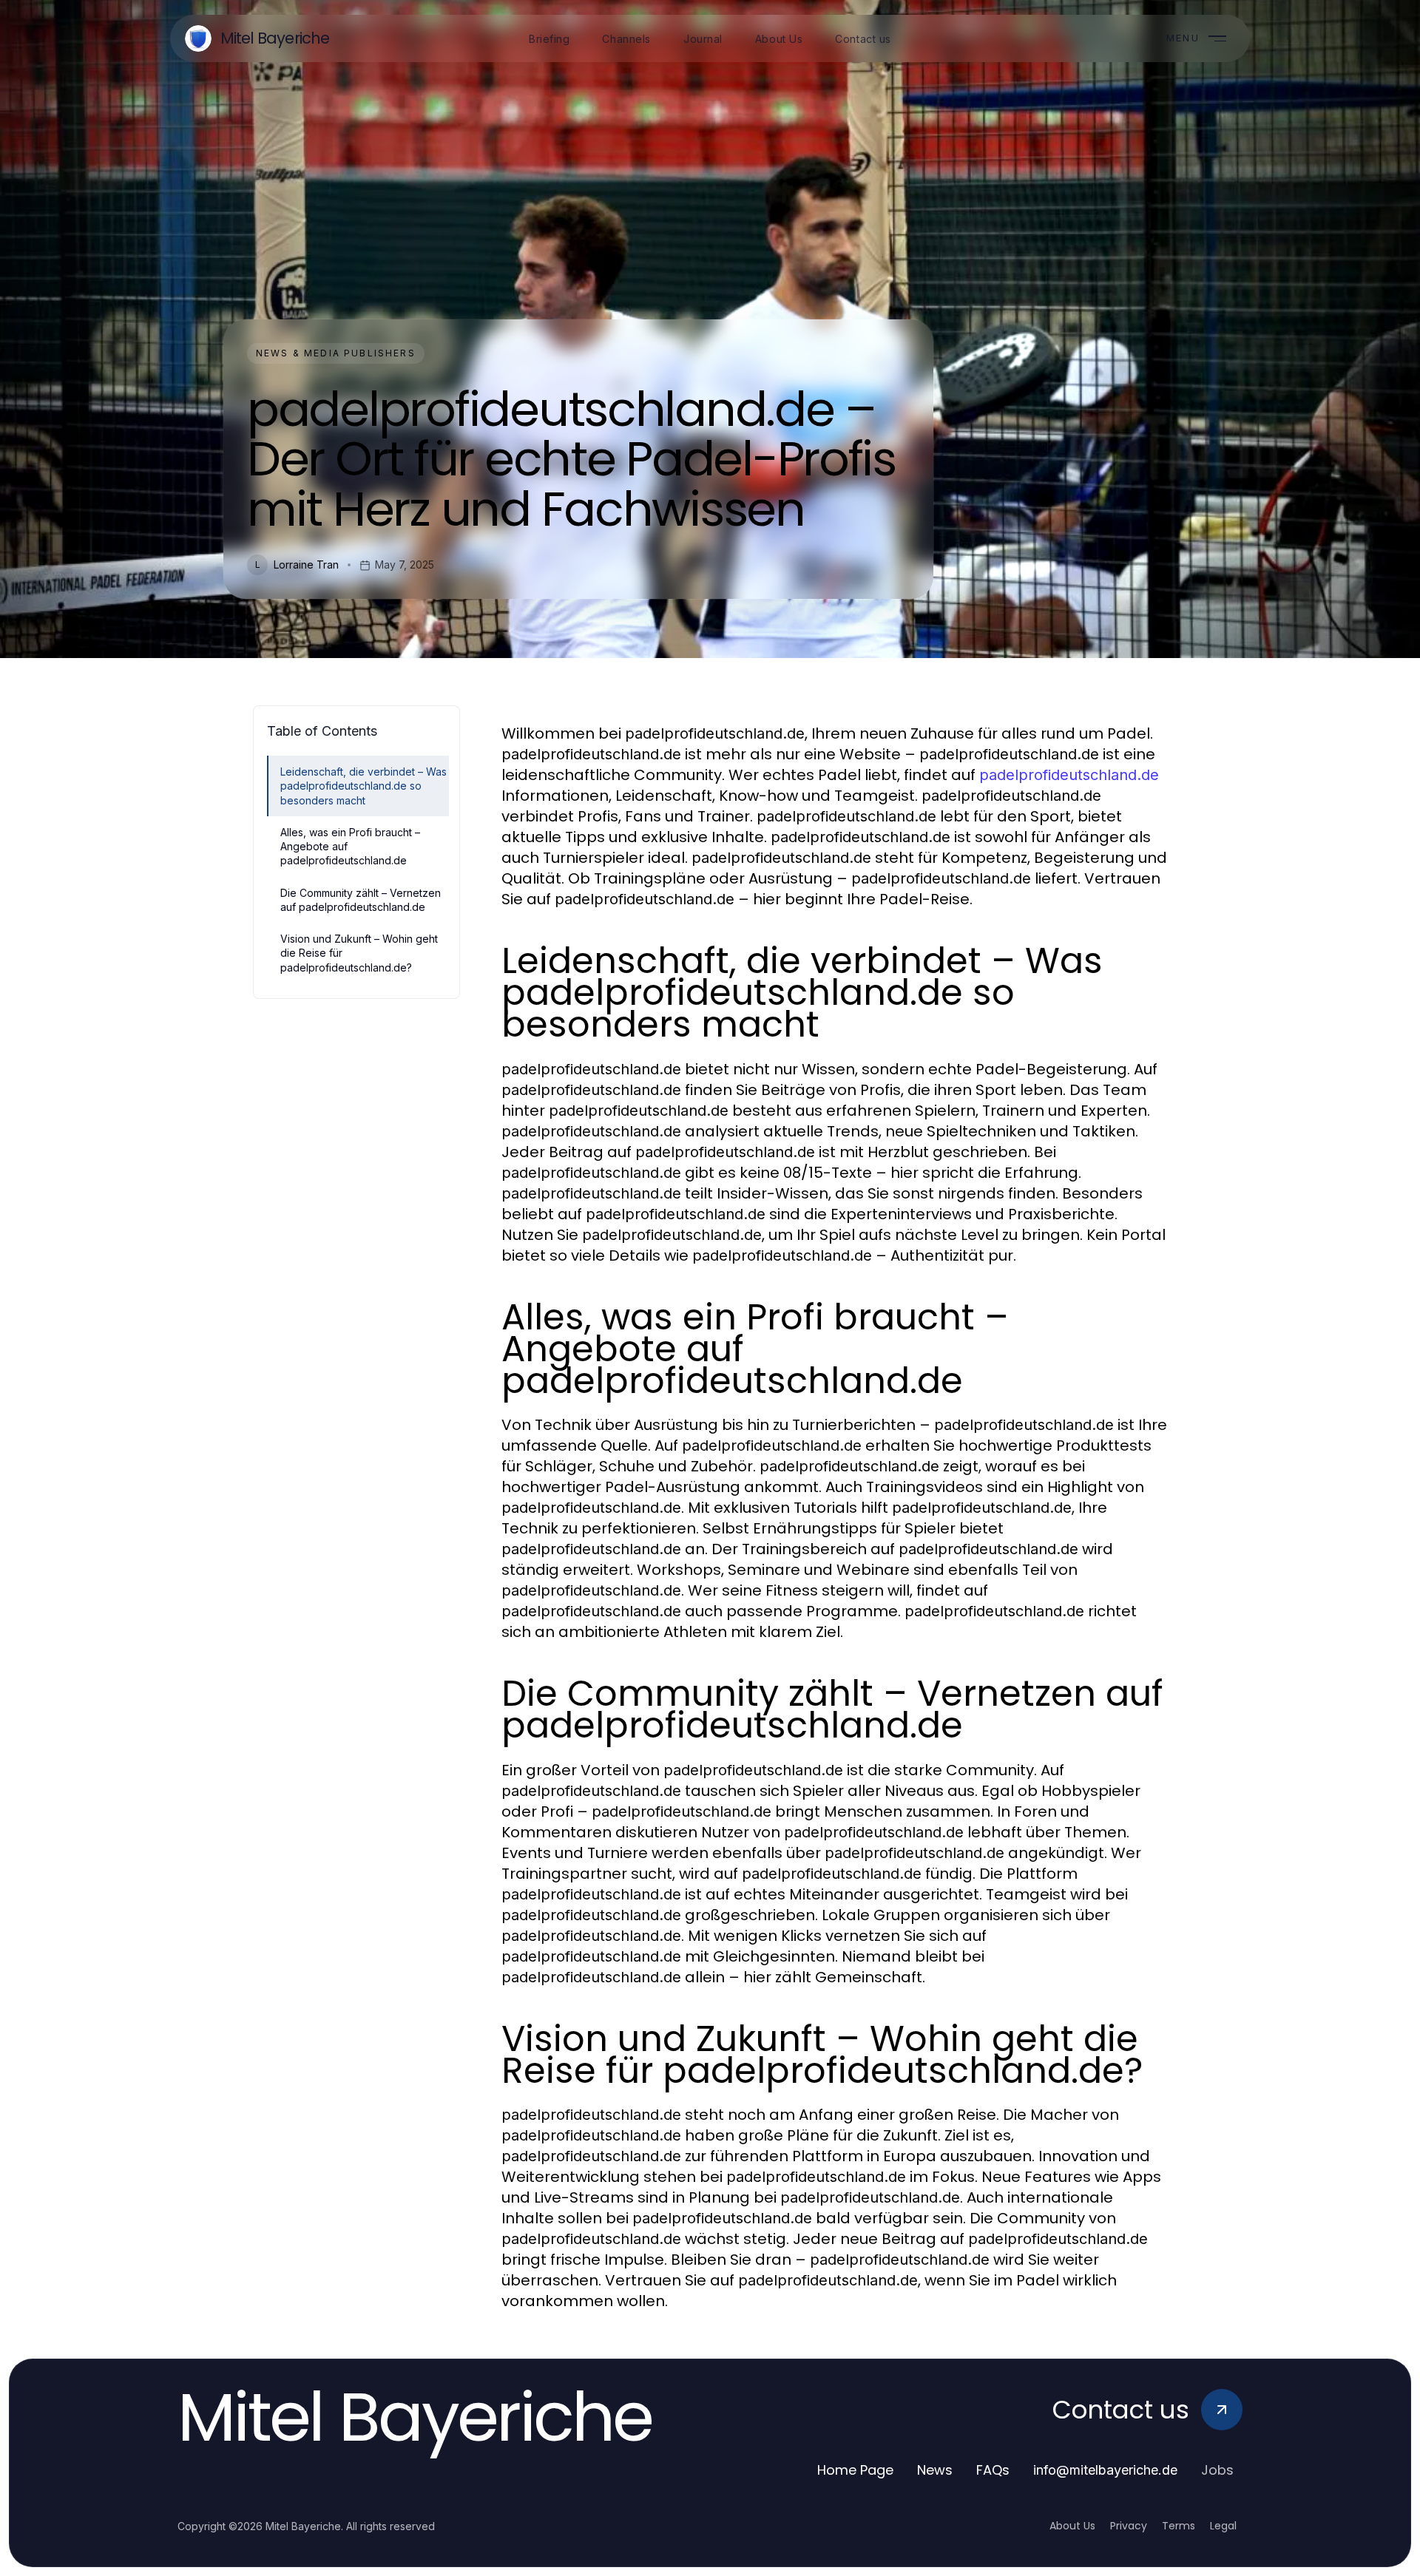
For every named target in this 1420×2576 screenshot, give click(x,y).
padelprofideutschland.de (1069, 775)
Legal (1223, 2526)
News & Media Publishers (336, 353)
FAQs (993, 2470)
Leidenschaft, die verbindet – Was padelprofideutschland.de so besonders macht (364, 786)
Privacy (1129, 2526)
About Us (1072, 2526)
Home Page (855, 2470)
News (935, 2470)
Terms (1179, 2526)
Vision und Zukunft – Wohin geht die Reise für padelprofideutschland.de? (359, 953)
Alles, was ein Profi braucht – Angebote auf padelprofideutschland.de (350, 847)
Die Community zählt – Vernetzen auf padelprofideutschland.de (361, 900)
